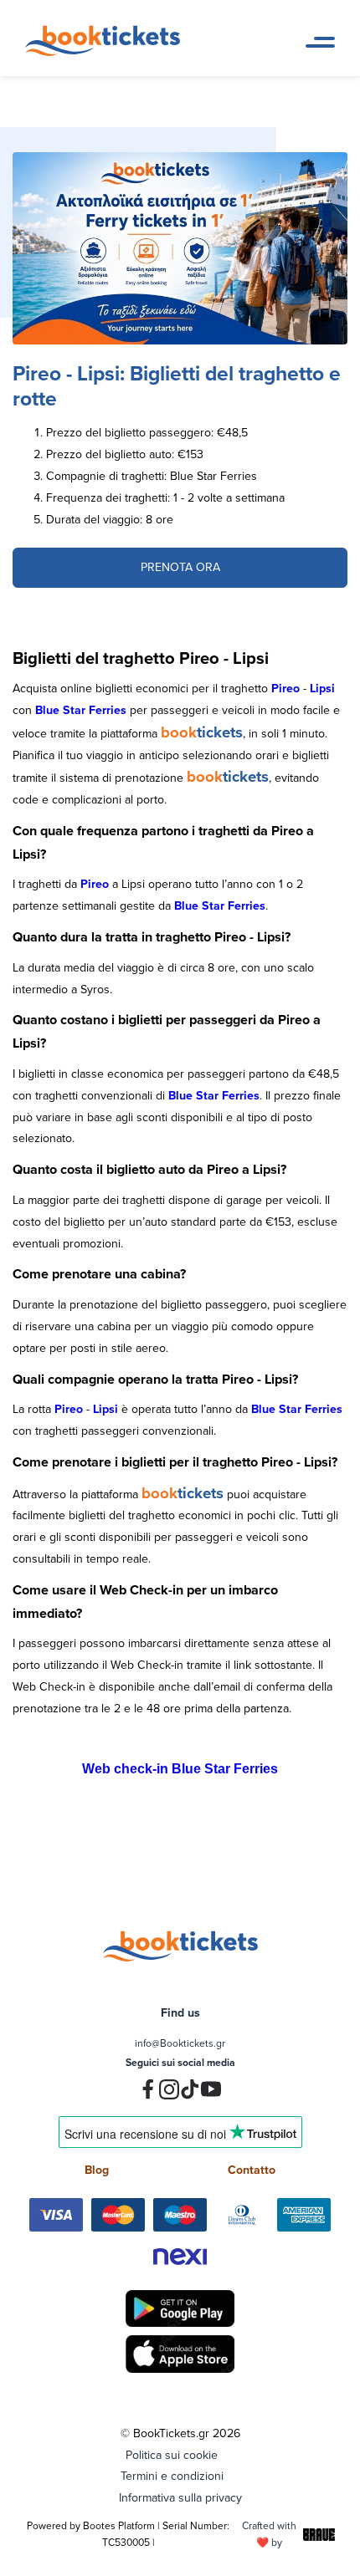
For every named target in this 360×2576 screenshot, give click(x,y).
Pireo (285, 688)
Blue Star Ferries (81, 710)
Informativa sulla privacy (180, 2497)
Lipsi (322, 688)
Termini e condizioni (172, 2476)
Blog (97, 2170)
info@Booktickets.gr (180, 2043)
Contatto (252, 2170)
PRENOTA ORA (180, 567)
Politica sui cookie (172, 2455)
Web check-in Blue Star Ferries (180, 1769)
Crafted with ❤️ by (269, 2534)
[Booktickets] (107, 52)
